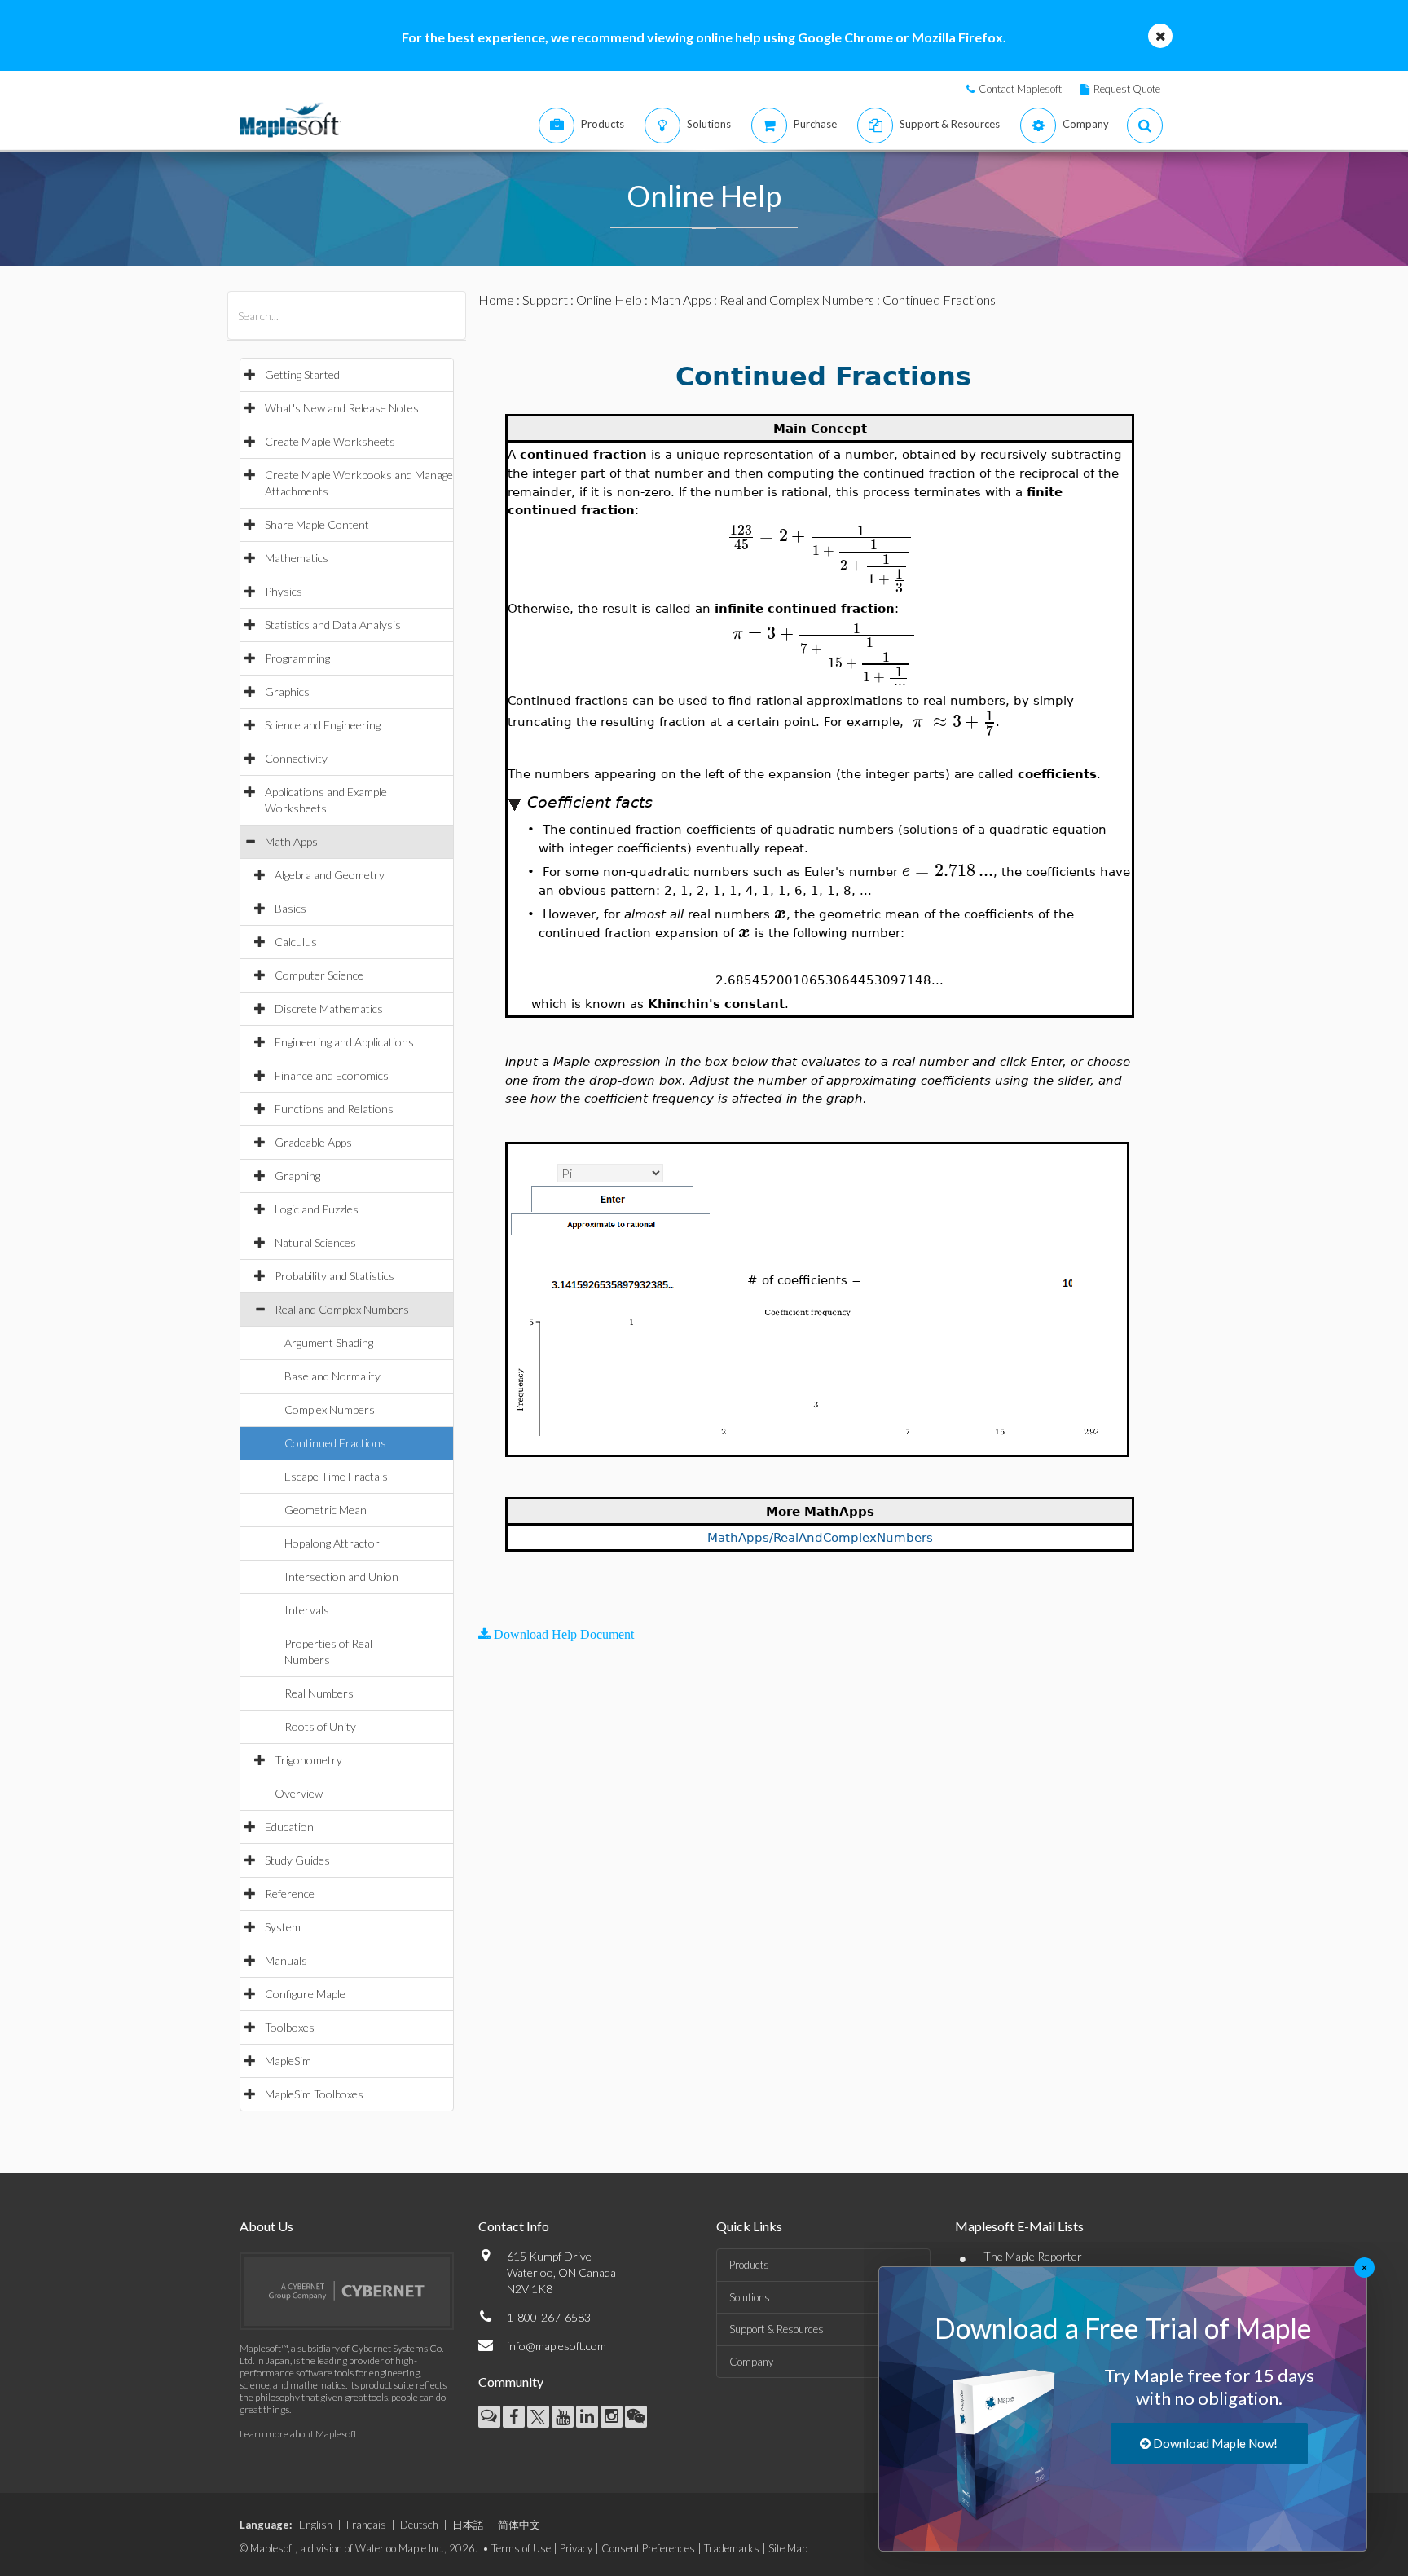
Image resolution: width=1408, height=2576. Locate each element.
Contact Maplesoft (1020, 89)
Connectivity (296, 758)
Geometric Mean (326, 1510)
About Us (266, 2226)
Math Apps (291, 841)
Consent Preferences (648, 2548)
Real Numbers (319, 1693)
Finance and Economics (332, 1075)
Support (545, 299)
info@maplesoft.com (557, 2346)
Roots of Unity (320, 1726)
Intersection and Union (341, 1576)
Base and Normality (332, 1376)
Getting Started (302, 374)
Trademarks (732, 2548)
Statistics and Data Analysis (333, 625)
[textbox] (820, 536)
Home (496, 299)
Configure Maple (305, 1994)
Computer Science (319, 975)
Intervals (307, 1610)
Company (751, 2362)
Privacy (576, 2548)
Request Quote (1127, 89)
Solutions (750, 2297)
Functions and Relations (334, 1109)
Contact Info (514, 2226)
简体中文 (519, 2525)
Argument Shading (329, 1343)
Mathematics (297, 558)
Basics (290, 908)
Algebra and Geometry (330, 875)
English (316, 2525)
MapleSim (288, 2061)
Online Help (609, 299)
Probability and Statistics (334, 1276)
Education (289, 1827)
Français (366, 2525)
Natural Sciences (315, 1242)
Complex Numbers (330, 1409)
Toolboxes (290, 2027)
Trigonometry (308, 1760)
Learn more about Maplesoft (298, 2434)
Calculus (296, 942)
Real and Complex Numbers (342, 1309)
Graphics (287, 691)
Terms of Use (521, 2548)
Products (749, 2265)
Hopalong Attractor (332, 1543)
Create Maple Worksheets (330, 441)
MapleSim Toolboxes (314, 2094)
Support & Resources (777, 2329)
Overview (299, 1793)
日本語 (468, 2525)
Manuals (286, 1960)
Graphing (297, 1176)
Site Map (788, 2548)
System (283, 1927)
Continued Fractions (335, 1443)
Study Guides (297, 1860)
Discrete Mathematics (329, 1008)
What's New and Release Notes (342, 408)
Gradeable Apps (313, 1142)
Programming (297, 658)
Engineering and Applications (344, 1042)
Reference (290, 1893)
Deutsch (419, 2525)
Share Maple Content (317, 524)
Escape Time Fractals (336, 1476)
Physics (284, 591)
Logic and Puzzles (317, 1209)
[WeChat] (636, 2417)
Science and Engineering (323, 725)
